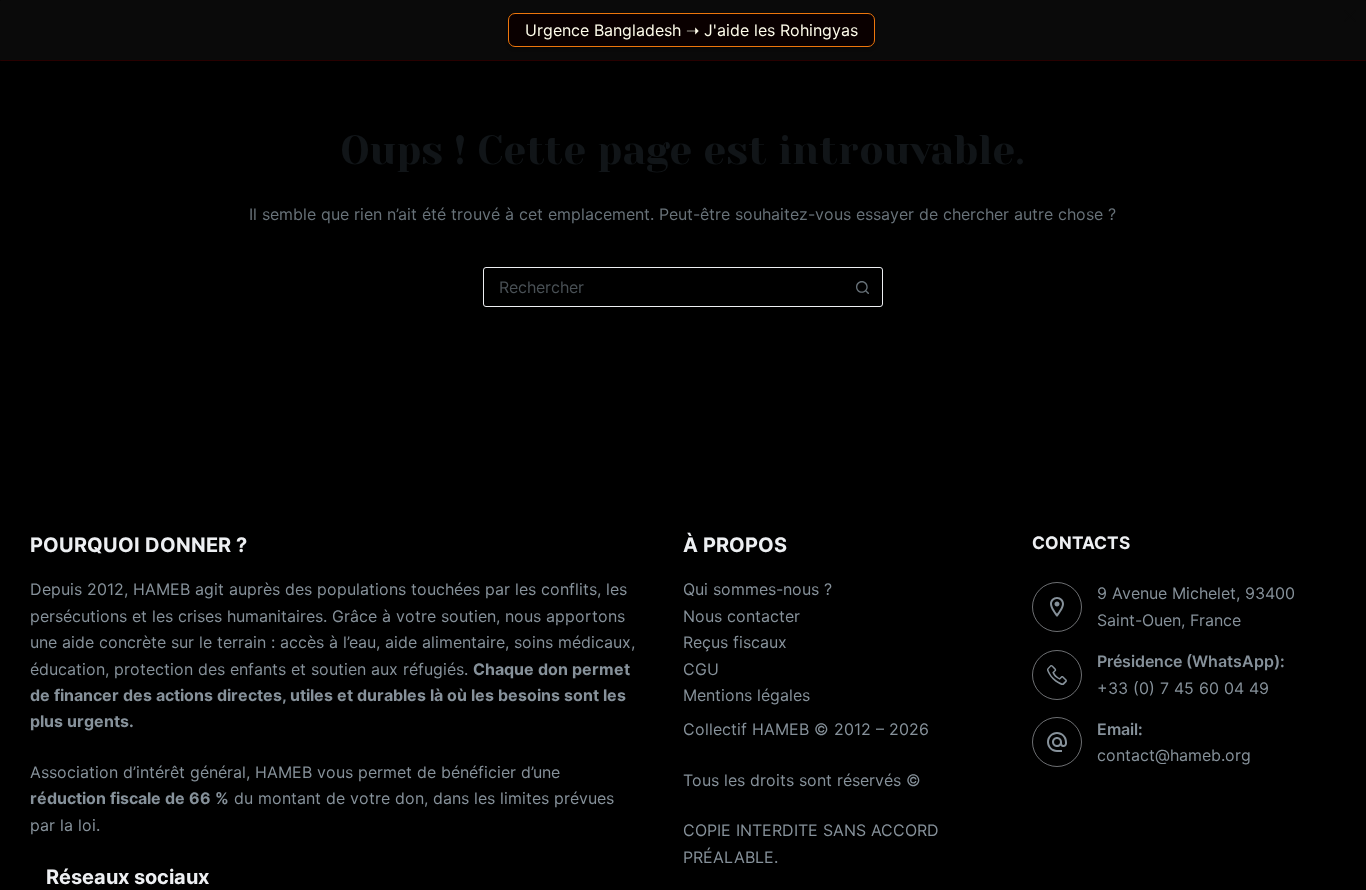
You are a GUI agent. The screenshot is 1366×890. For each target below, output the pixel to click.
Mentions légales (746, 695)
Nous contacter (741, 616)
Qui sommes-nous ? (757, 589)
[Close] (1350, 16)
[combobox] (664, 287)
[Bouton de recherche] (863, 287)
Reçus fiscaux (735, 642)
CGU (701, 669)
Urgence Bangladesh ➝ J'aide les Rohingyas (691, 30)
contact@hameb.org (1174, 755)
